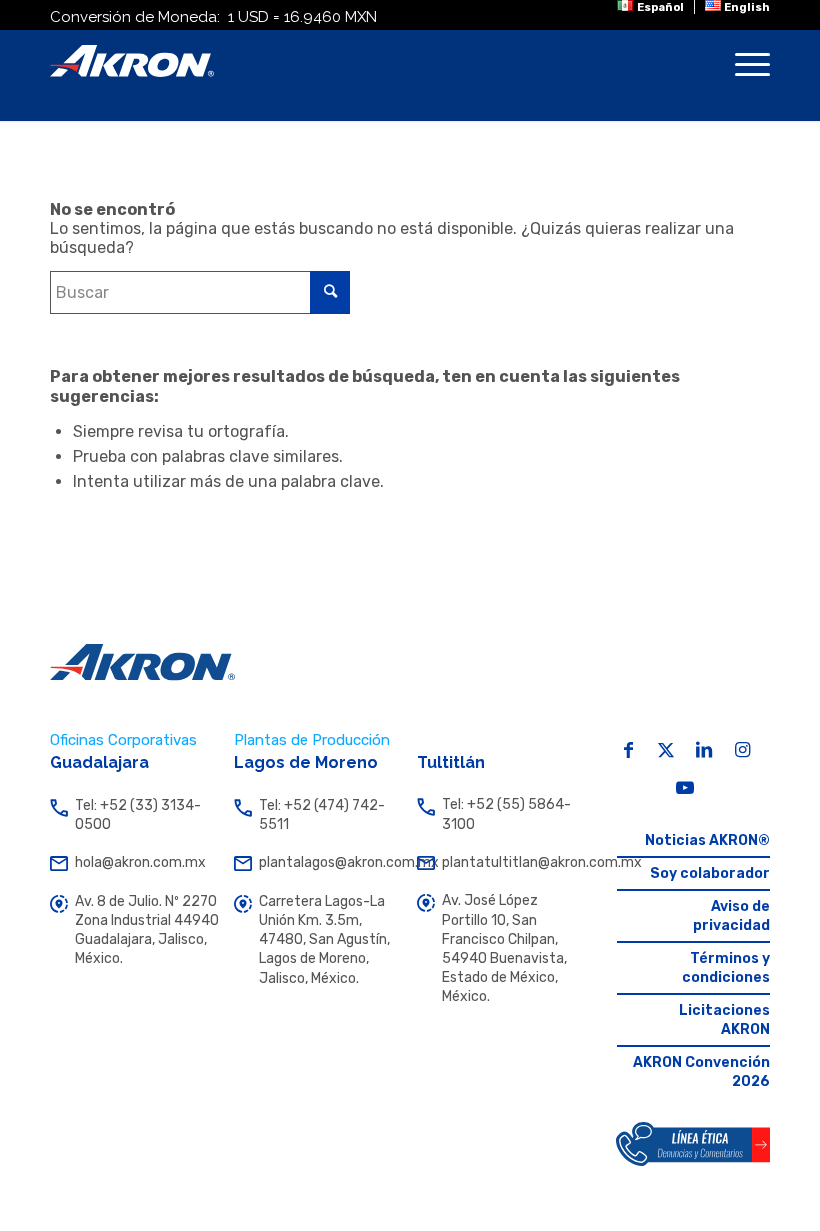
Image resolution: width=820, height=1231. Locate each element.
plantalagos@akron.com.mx (331, 862)
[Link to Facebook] (628, 750)
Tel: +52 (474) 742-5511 (322, 815)
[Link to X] (666, 750)
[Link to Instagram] (742, 750)
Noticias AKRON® (707, 840)
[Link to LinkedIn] (704, 750)
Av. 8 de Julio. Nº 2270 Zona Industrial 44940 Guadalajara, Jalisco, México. (147, 930)
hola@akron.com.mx (140, 862)
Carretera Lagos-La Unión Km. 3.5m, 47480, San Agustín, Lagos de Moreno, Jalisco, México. (324, 940)
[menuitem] (650, 7)
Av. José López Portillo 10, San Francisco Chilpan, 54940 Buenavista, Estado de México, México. (504, 948)
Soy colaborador (710, 873)
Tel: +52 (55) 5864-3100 (506, 814)
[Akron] (132, 61)
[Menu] (742, 76)
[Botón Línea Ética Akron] (693, 1144)
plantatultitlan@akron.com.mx (514, 862)
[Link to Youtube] (685, 788)
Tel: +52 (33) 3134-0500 (138, 815)
